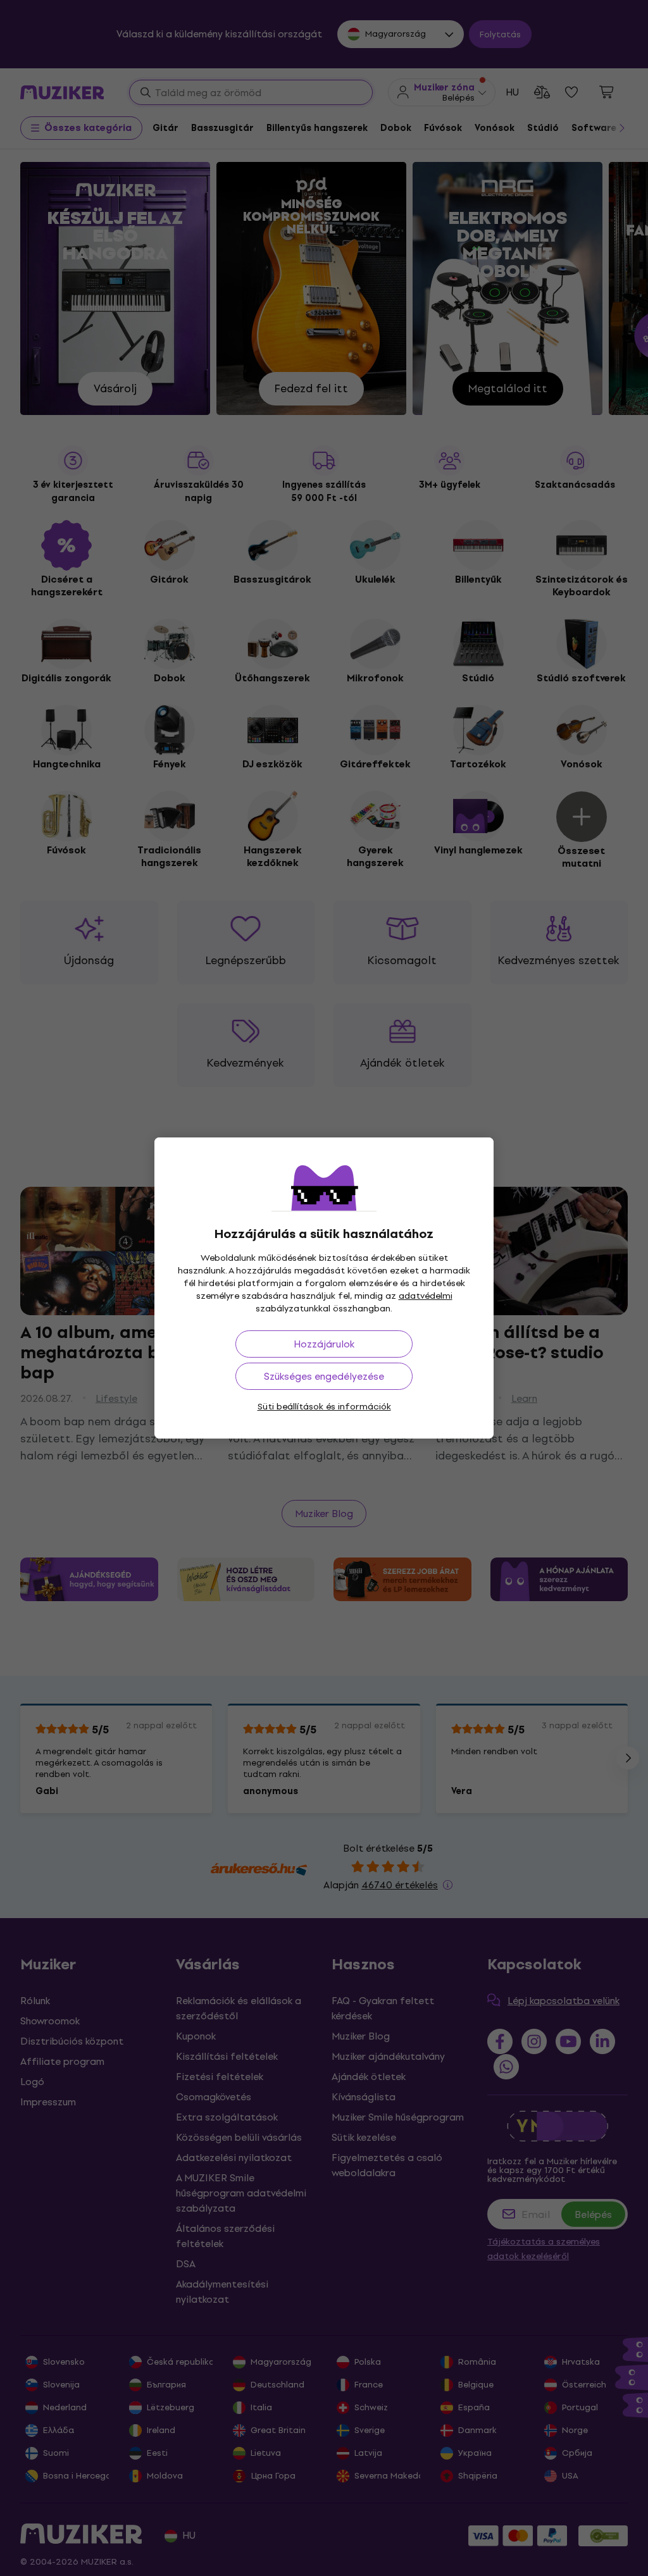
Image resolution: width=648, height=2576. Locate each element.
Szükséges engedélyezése (324, 1376)
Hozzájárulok (324, 1344)
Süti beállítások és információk (324, 1407)
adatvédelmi (426, 1296)
